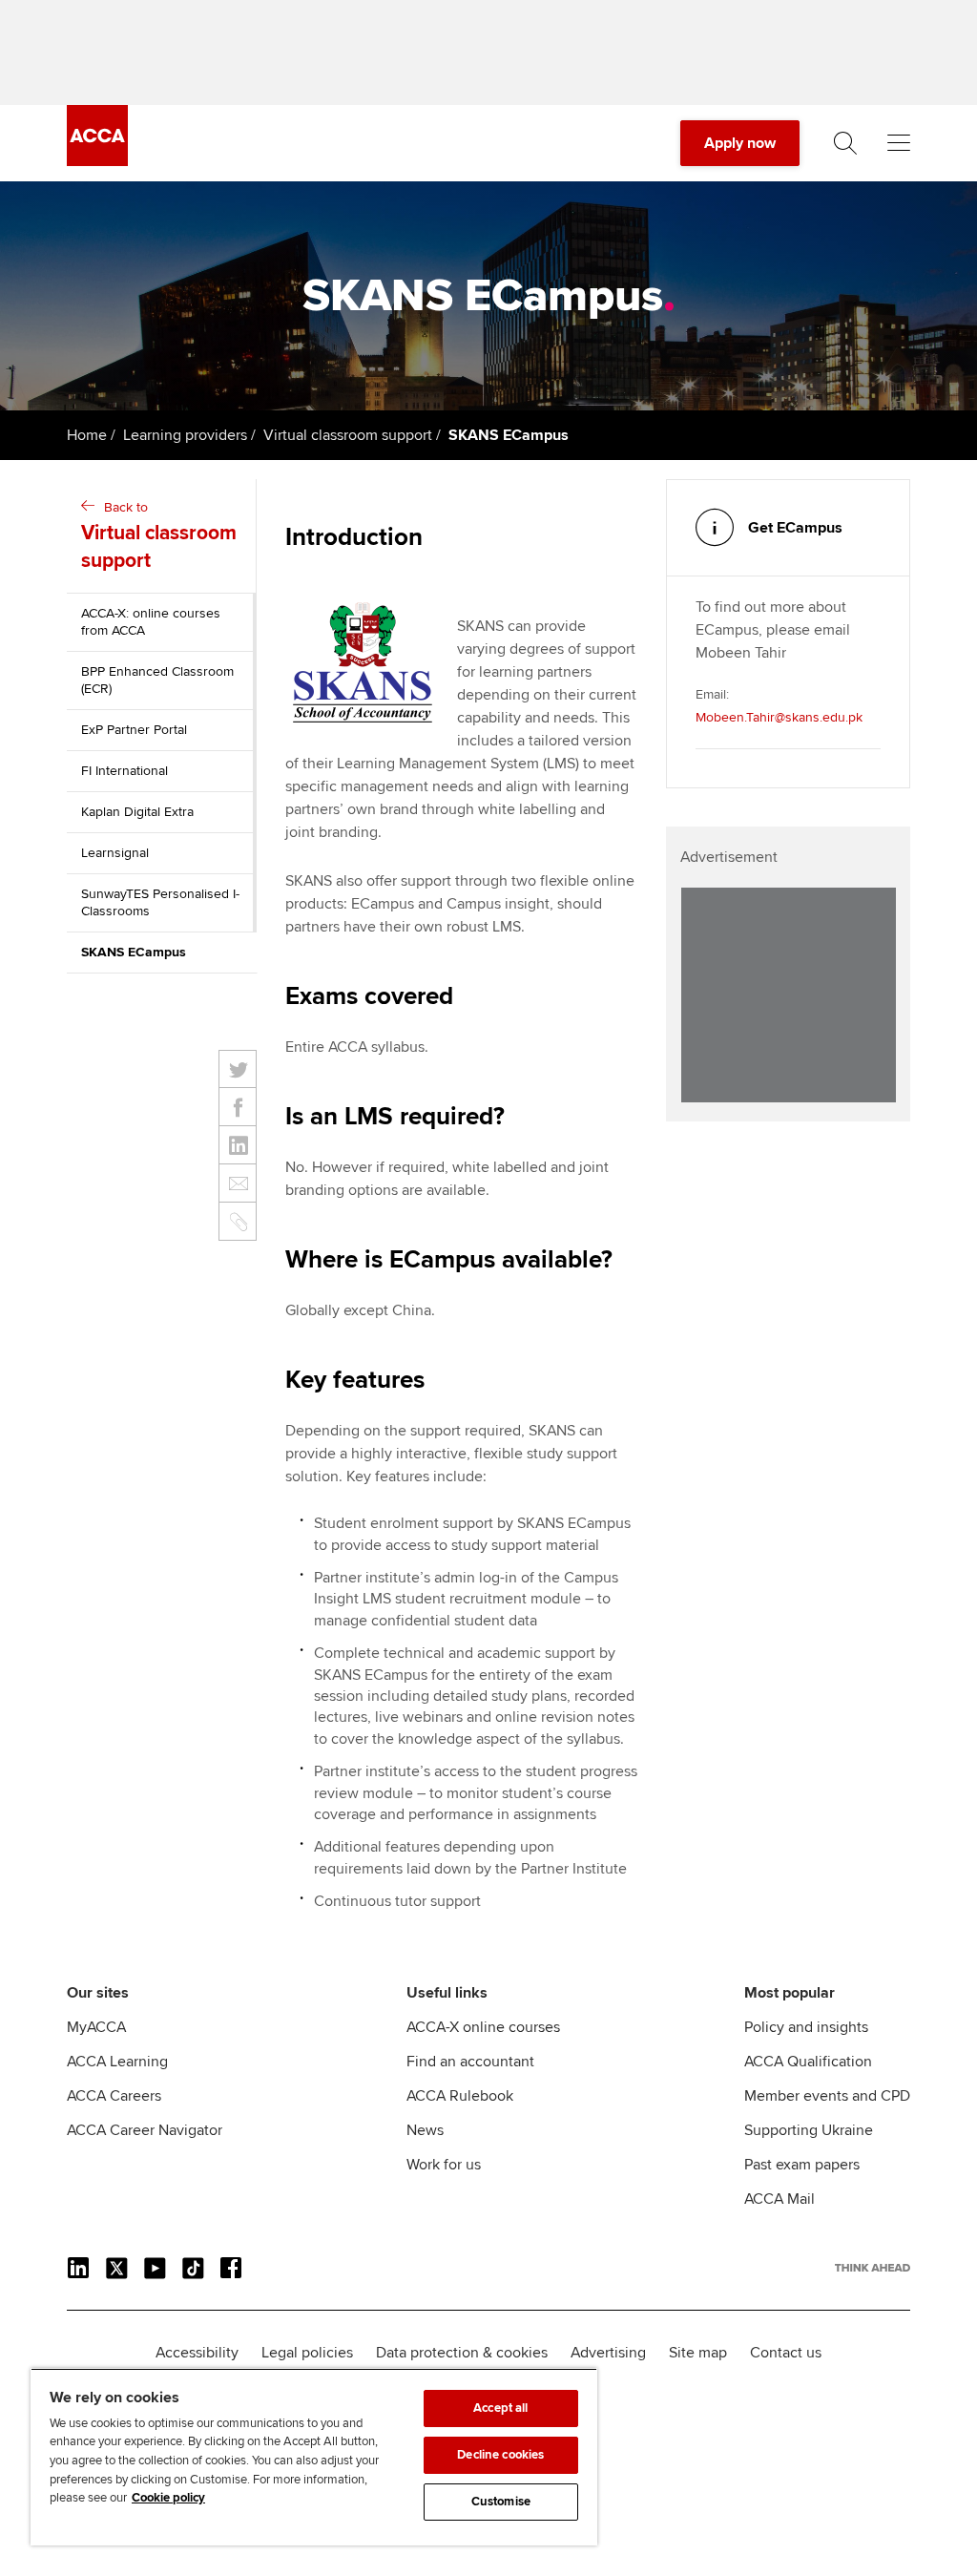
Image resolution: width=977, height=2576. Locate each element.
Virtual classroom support (348, 435)
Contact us (786, 2353)
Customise (501, 2502)
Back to (159, 536)
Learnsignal (115, 853)
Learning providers (185, 435)
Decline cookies (500, 2455)
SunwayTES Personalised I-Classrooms (160, 902)
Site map (698, 2353)
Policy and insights (806, 2027)
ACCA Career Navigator (145, 2130)
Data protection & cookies (462, 2353)
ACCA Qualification (808, 2062)
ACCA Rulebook (460, 2096)
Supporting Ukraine (809, 2130)
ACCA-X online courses (483, 2027)
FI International (125, 771)
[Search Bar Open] (845, 143)
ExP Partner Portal (134, 730)
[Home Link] (873, 2268)
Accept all (500, 2408)
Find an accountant (470, 2062)
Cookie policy (168, 2498)
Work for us (444, 2165)
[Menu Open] (899, 143)
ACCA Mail (780, 2199)
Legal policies (307, 2353)
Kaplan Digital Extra (137, 812)
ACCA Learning (117, 2062)
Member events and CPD (827, 2096)
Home (87, 435)
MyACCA (96, 2027)
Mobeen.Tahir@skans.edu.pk (779, 717)
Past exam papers (802, 2165)
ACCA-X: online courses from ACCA (151, 622)
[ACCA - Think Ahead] (97, 161)
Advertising (608, 2353)
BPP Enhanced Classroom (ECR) (157, 680)
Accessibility (197, 2353)
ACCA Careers (114, 2096)
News (425, 2130)
